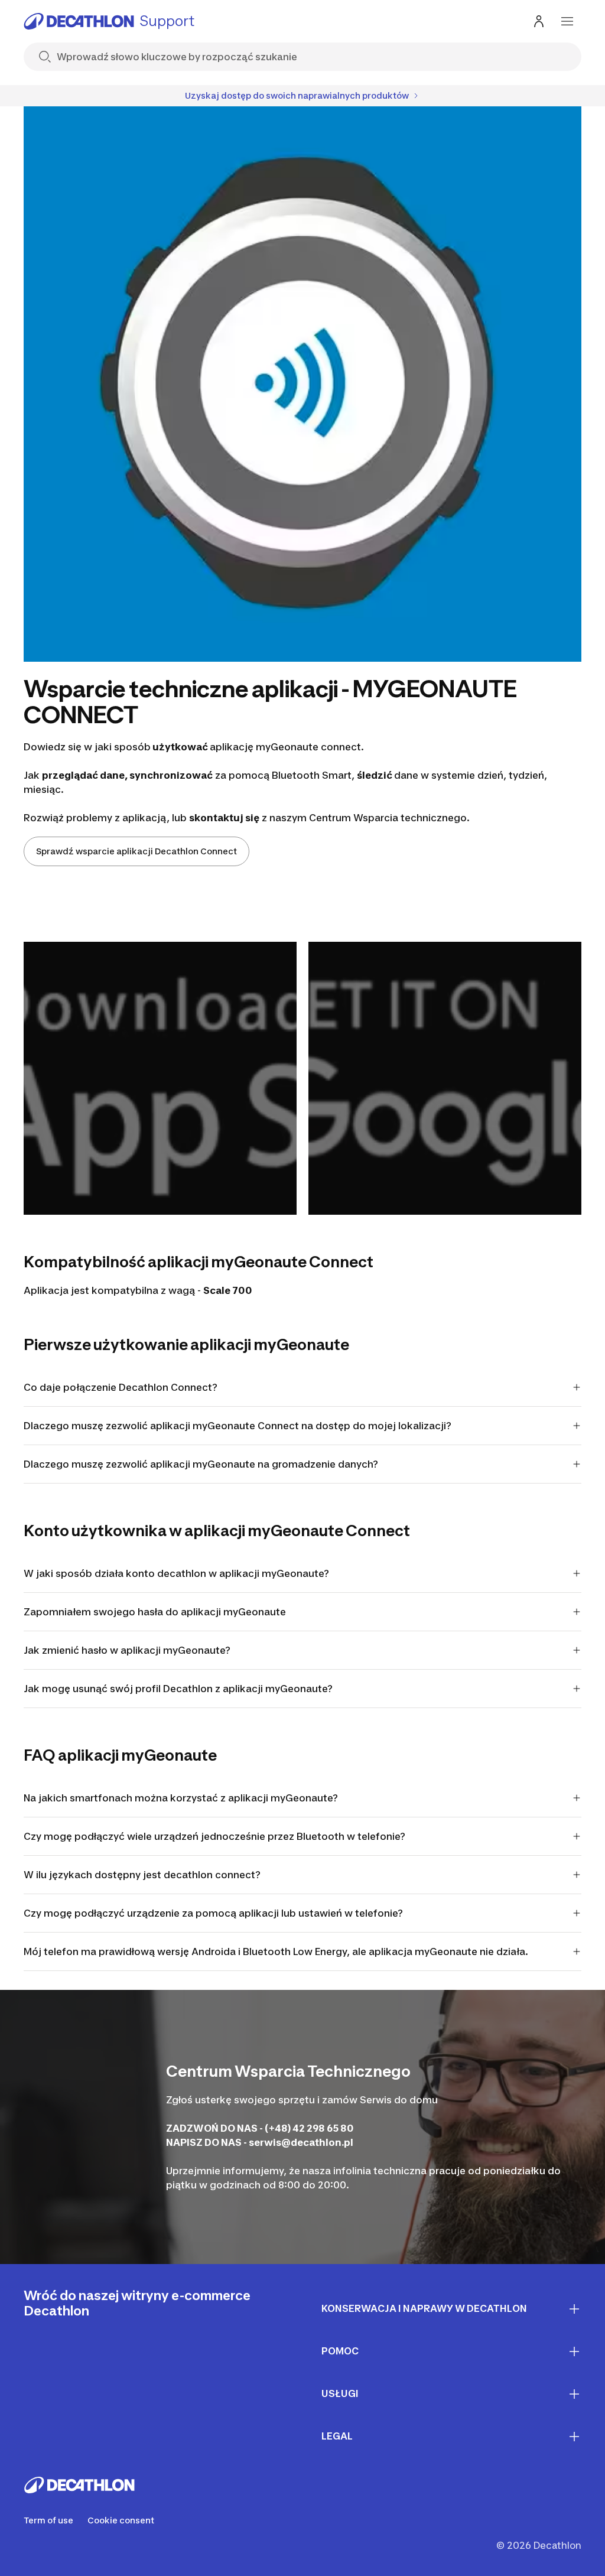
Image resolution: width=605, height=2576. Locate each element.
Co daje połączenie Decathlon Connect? (121, 1387)
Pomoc (340, 2351)
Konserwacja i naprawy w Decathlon (424, 2308)
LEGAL (337, 2436)
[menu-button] (567, 21)
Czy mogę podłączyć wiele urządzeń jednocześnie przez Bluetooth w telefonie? (214, 1836)
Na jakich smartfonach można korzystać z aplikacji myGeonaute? (181, 1798)
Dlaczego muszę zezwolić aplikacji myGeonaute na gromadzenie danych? (201, 1464)
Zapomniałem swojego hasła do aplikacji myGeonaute (155, 1612)
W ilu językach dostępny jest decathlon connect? (142, 1875)
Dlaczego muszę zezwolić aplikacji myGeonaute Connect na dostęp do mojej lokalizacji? (238, 1426)
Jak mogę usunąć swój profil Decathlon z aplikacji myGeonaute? (178, 1689)
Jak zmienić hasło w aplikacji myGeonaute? (127, 1650)
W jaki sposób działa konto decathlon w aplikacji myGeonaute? (176, 1573)
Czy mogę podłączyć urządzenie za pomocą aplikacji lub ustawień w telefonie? (213, 1913)
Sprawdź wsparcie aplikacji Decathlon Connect (136, 851)
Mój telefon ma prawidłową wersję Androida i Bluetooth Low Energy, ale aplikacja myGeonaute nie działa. (276, 1951)
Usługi (340, 2393)
